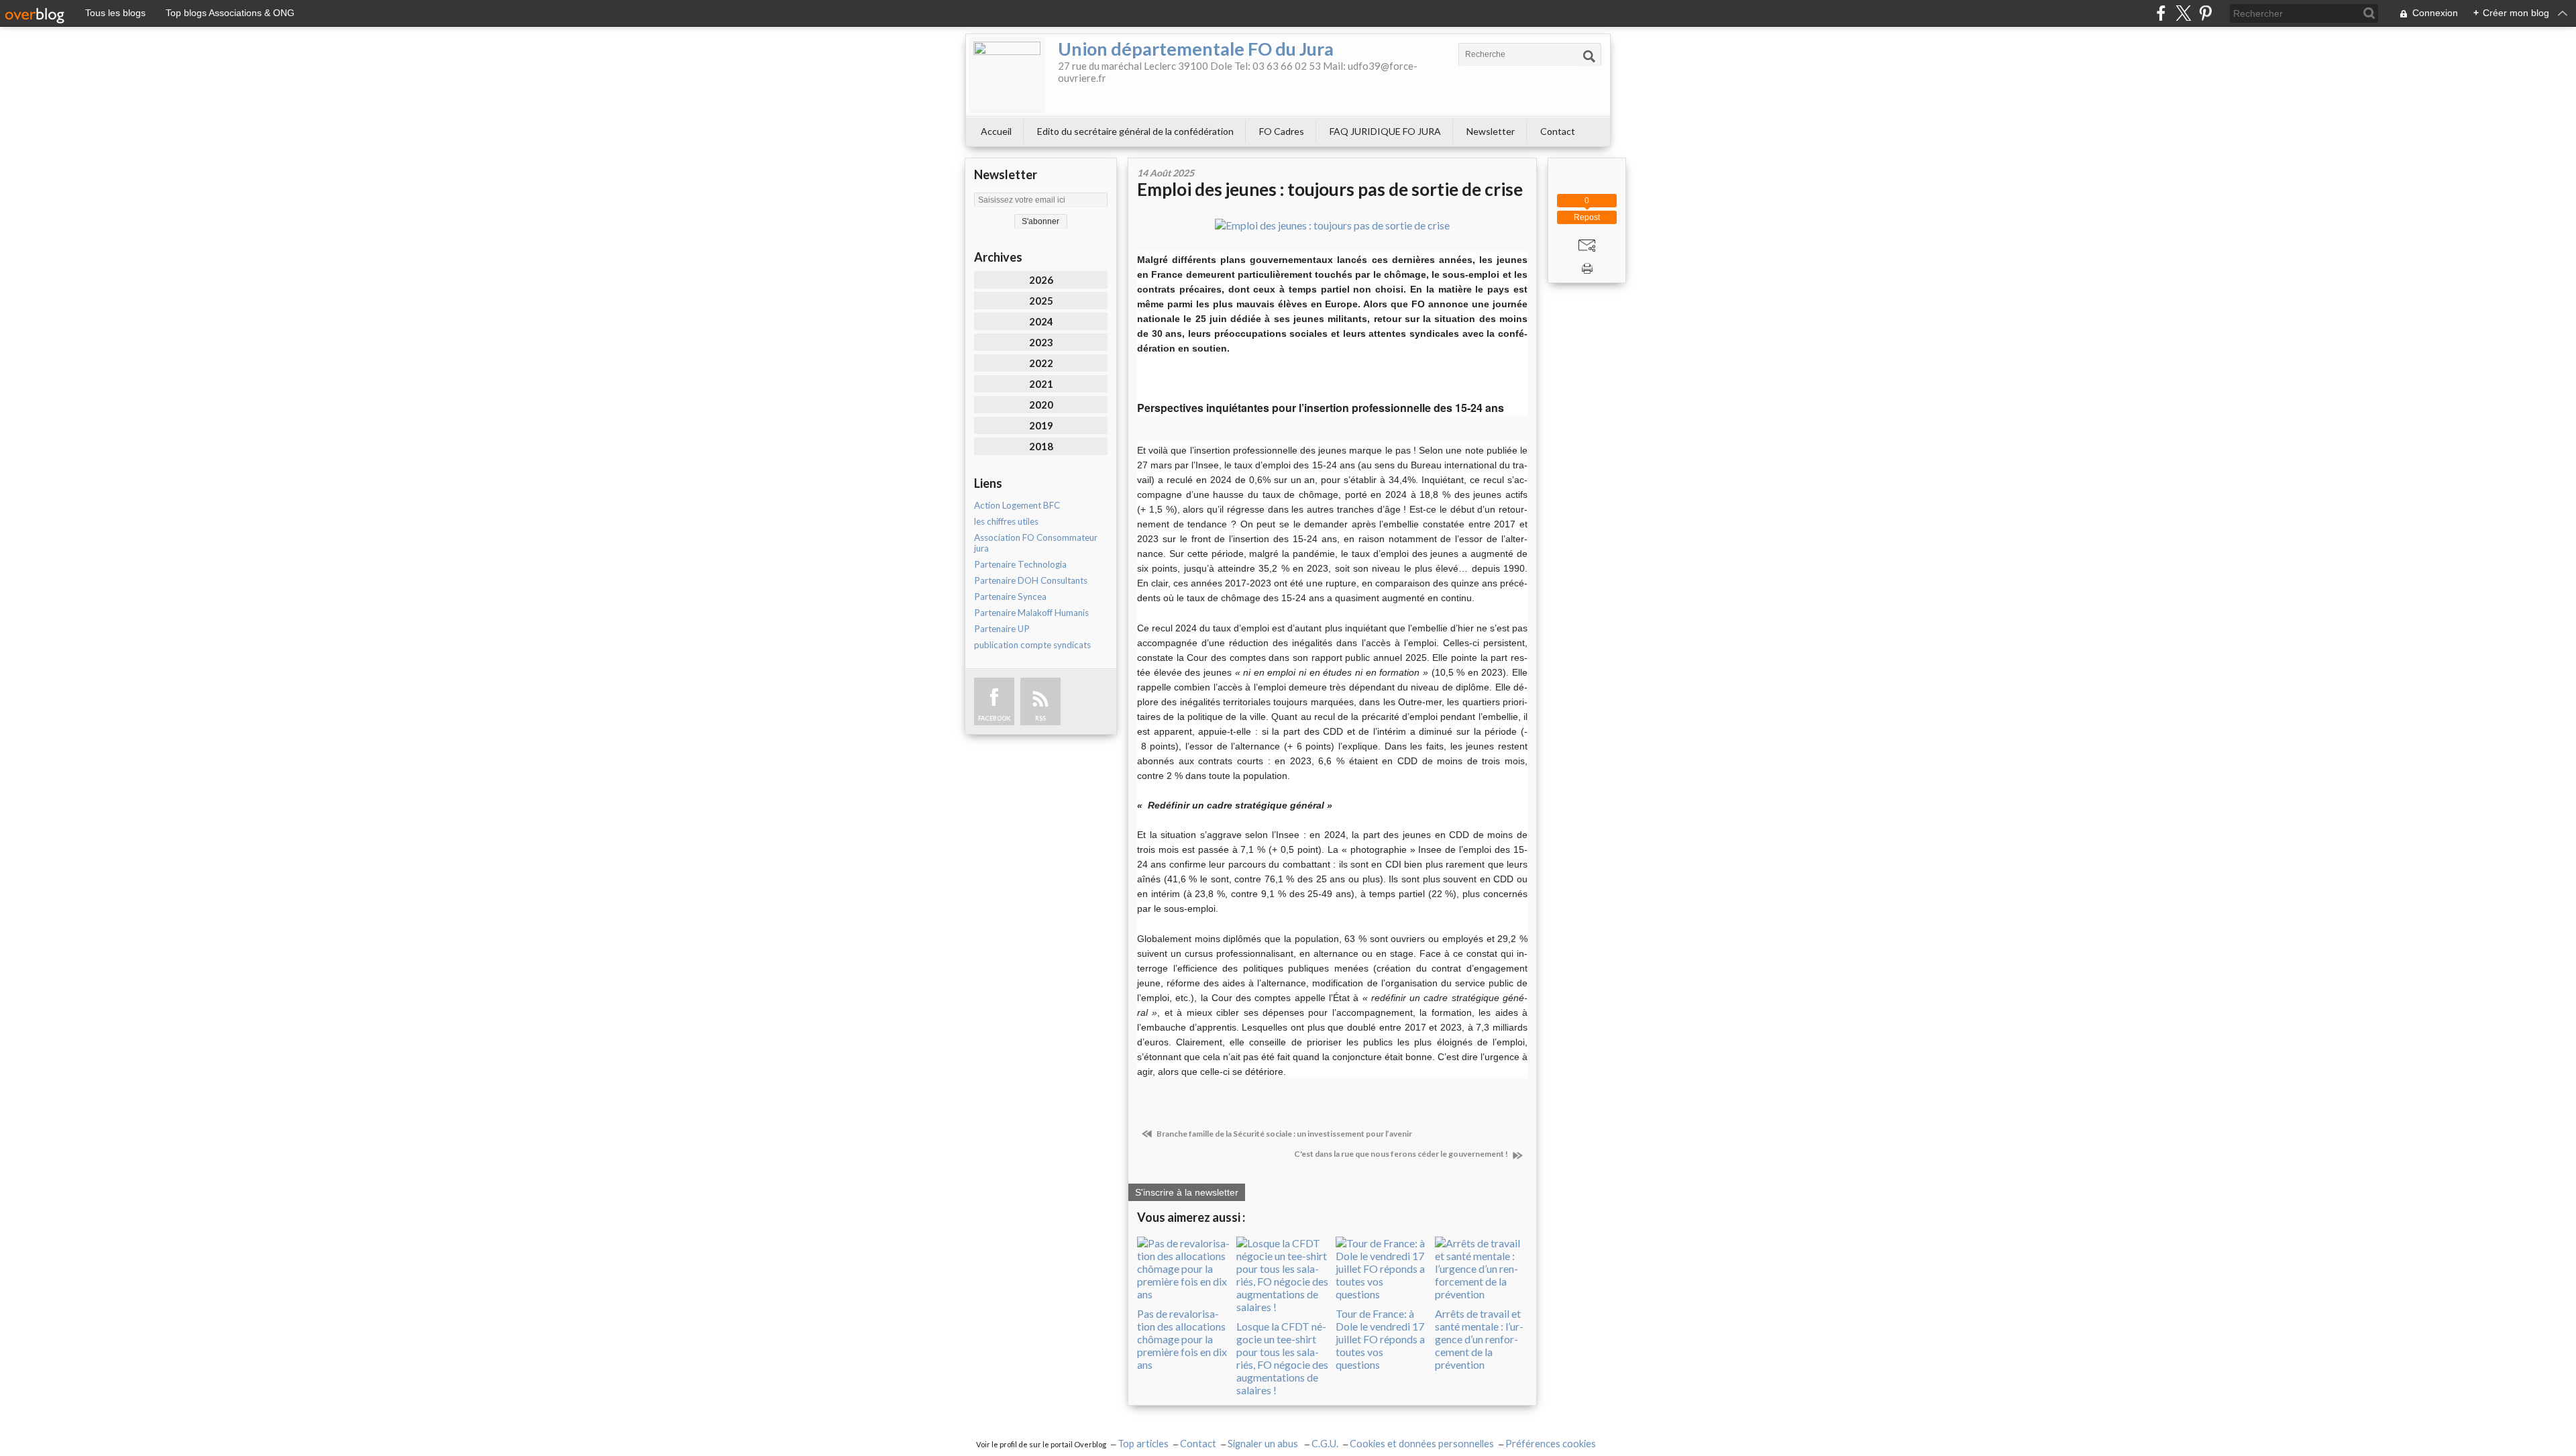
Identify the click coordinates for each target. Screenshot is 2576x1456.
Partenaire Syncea (1010, 596)
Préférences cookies (1551, 1444)
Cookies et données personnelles (1422, 1444)
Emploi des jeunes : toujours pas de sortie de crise (1330, 189)
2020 (1041, 405)
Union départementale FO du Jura (1196, 49)
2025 (1041, 301)
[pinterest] (2205, 13)
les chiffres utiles (1006, 521)
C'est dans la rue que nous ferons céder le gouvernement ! (1402, 1154)
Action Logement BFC (1017, 505)
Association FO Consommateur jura (1036, 543)
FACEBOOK (994, 718)
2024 (1041, 321)
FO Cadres (1282, 131)
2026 (1041, 280)
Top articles (1143, 1444)
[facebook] (2161, 13)
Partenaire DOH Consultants (1031, 580)
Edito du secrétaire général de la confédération (1135, 131)
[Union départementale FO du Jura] (1007, 75)
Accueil (996, 131)
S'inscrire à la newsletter (1187, 1192)
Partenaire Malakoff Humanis (1031, 613)
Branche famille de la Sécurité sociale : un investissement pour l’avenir (1284, 1134)
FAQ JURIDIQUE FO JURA (1385, 131)
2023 (1041, 342)
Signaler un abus (1264, 1444)
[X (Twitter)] (2183, 13)
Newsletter (1491, 131)
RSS (1040, 718)
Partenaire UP (1002, 629)
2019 (1041, 425)
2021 (1041, 384)
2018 (1041, 446)
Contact (1558, 131)
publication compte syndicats (1032, 645)
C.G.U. (1325, 1444)
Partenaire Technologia (1020, 564)
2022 (1041, 363)
